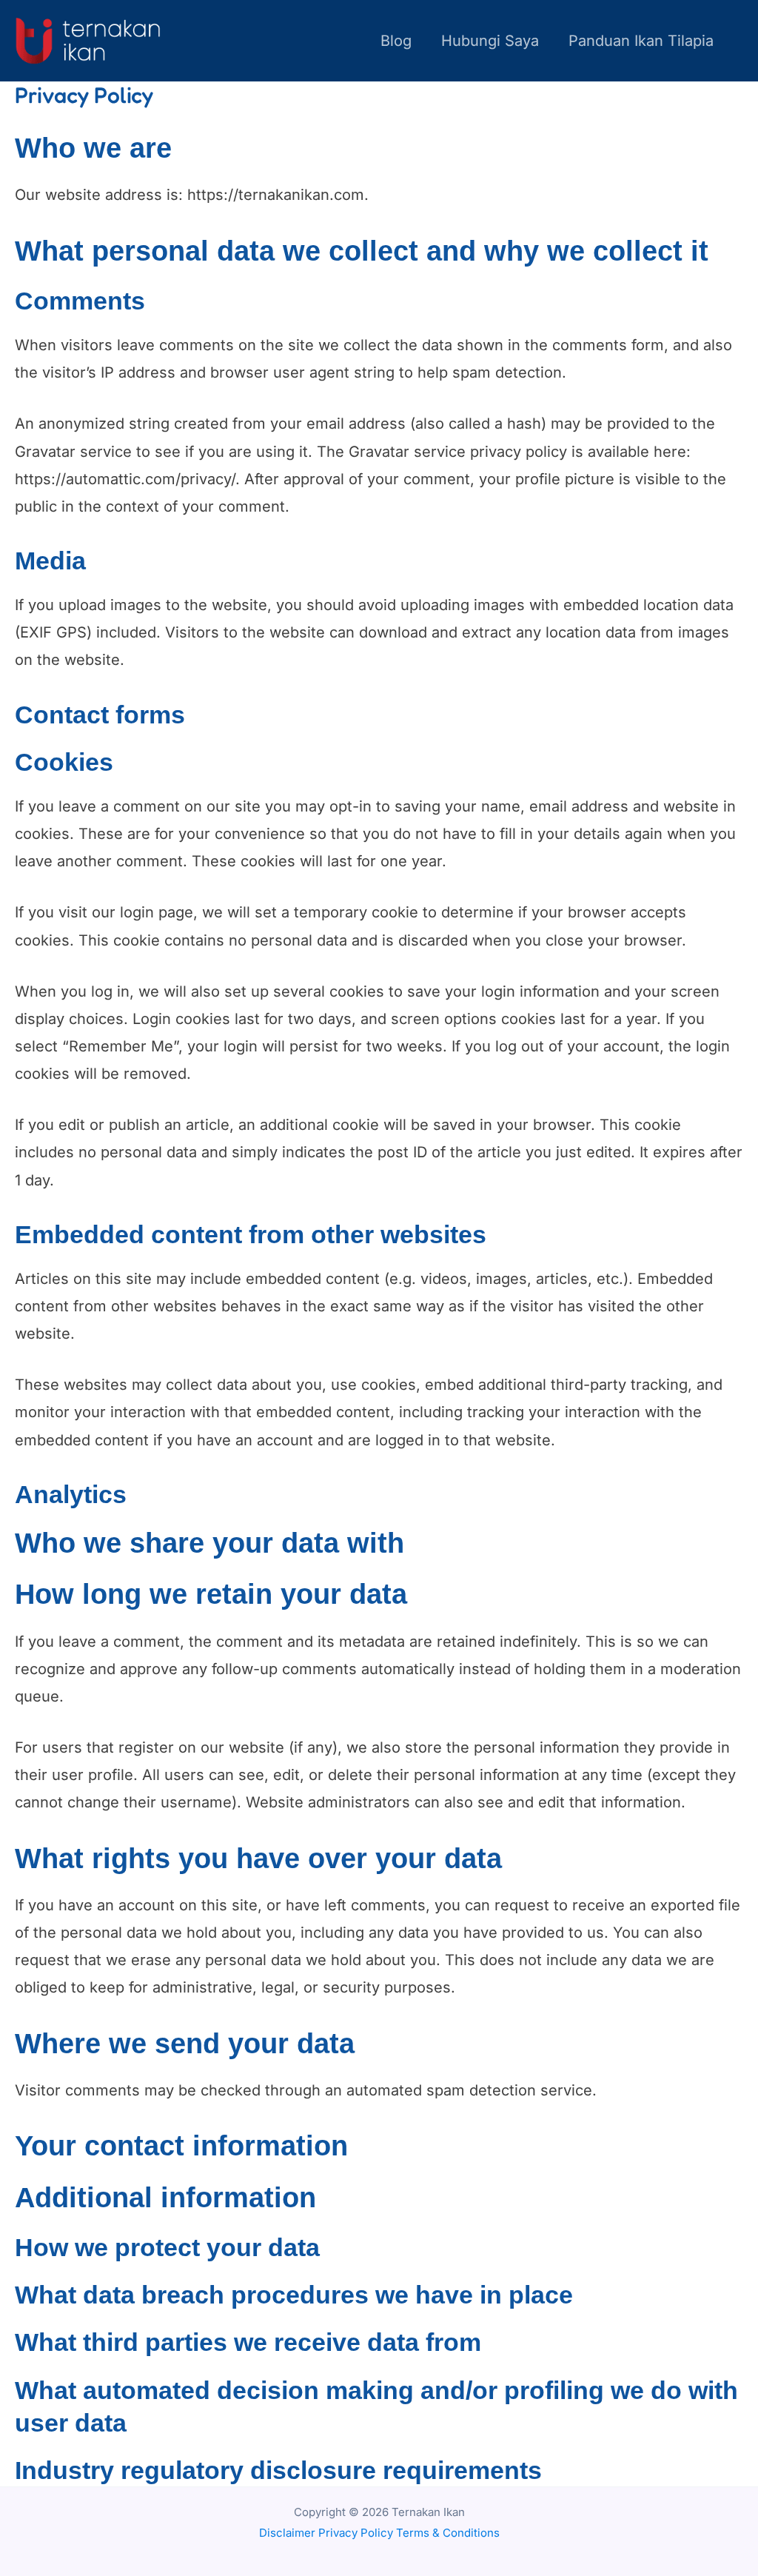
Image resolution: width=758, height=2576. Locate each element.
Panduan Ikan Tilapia (641, 41)
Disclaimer (287, 2533)
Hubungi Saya (490, 41)
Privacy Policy (356, 2533)
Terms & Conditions (448, 2533)
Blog (396, 41)
